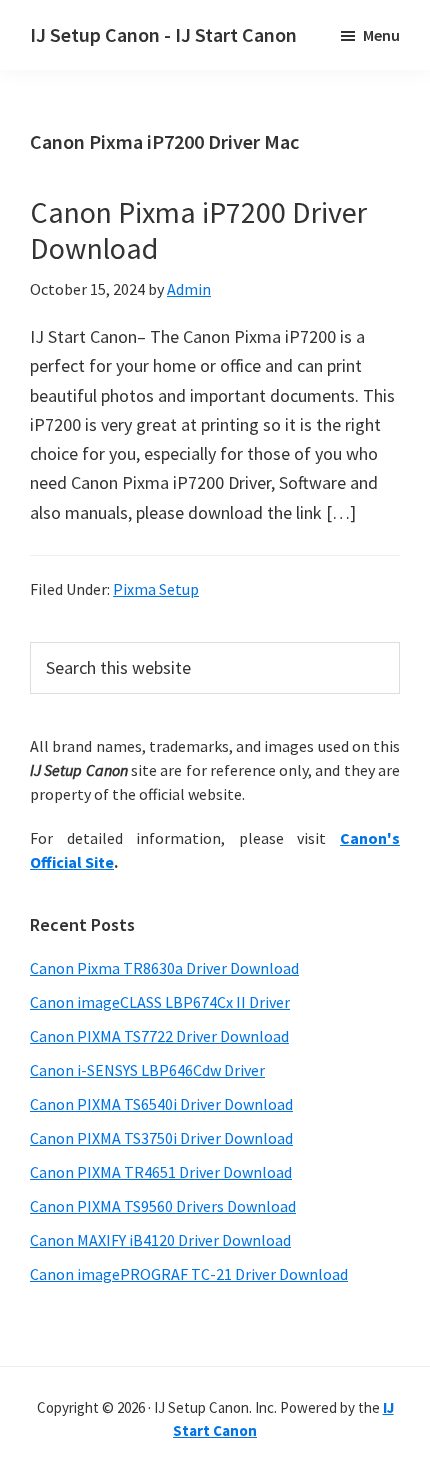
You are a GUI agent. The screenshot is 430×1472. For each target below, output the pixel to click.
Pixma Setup (156, 589)
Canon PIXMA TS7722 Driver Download (159, 1036)
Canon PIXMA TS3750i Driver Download (161, 1138)
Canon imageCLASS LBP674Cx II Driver (160, 1002)
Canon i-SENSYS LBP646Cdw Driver (147, 1070)
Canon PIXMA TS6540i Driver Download (161, 1104)
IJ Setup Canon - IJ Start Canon (163, 34)
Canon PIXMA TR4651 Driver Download (161, 1172)
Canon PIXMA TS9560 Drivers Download (163, 1206)
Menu (381, 35)
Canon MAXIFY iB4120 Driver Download (160, 1240)
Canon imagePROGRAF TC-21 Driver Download (189, 1274)
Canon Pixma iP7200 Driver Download (198, 230)
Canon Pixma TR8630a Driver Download (164, 968)
